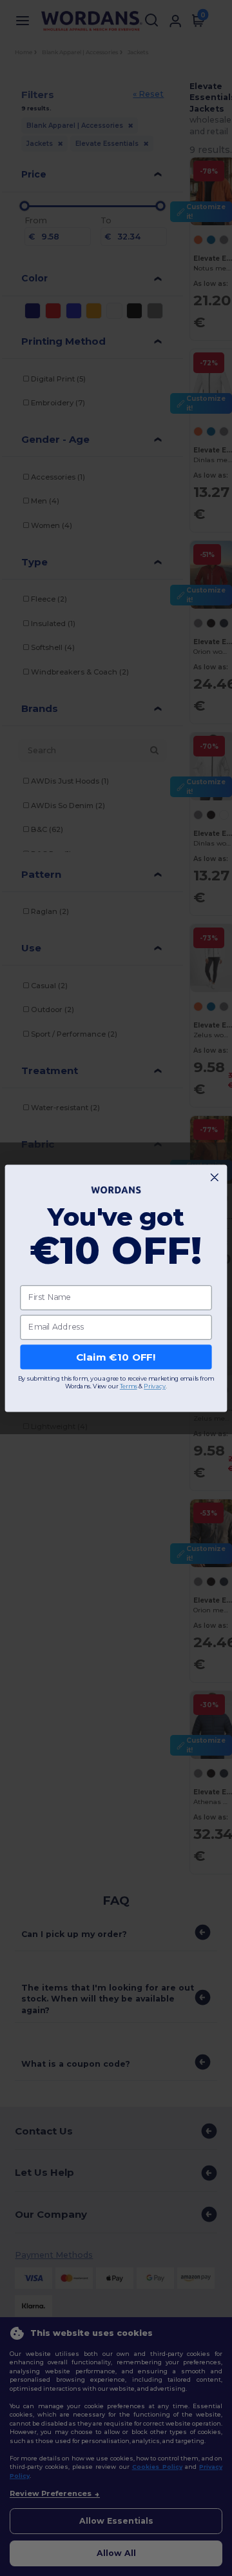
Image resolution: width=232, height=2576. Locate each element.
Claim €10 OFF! (116, 1357)
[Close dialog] (214, 1177)
